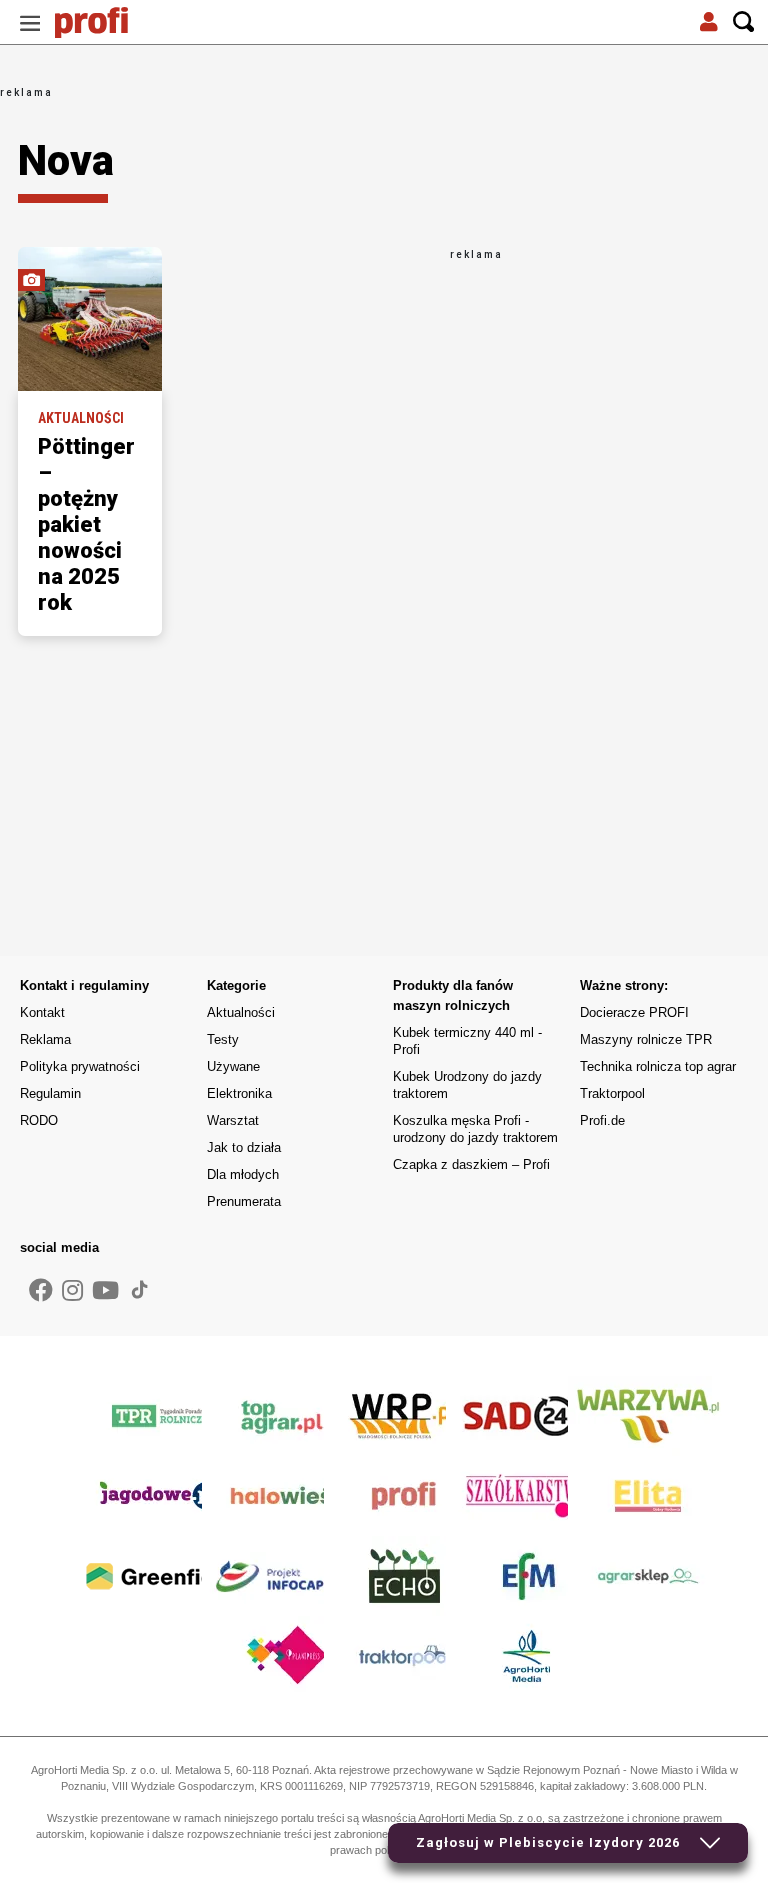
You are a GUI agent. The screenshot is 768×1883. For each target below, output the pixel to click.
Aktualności (241, 1012)
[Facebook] (41, 1291)
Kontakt (42, 1012)
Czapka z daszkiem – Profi (471, 1164)
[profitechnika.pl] (105, 22)
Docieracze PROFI (634, 1012)
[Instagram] (72, 1291)
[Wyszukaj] (744, 22)
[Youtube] (105, 1291)
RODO (39, 1120)
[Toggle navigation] (30, 22)
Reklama (45, 1039)
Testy (223, 1039)
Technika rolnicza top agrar (658, 1066)
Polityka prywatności (80, 1066)
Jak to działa (244, 1147)
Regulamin (50, 1093)
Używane (233, 1066)
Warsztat (233, 1120)
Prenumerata (244, 1201)
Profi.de (602, 1120)
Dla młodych (243, 1174)
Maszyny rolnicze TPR (646, 1039)
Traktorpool (612, 1093)
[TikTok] (140, 1289)
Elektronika (239, 1093)
